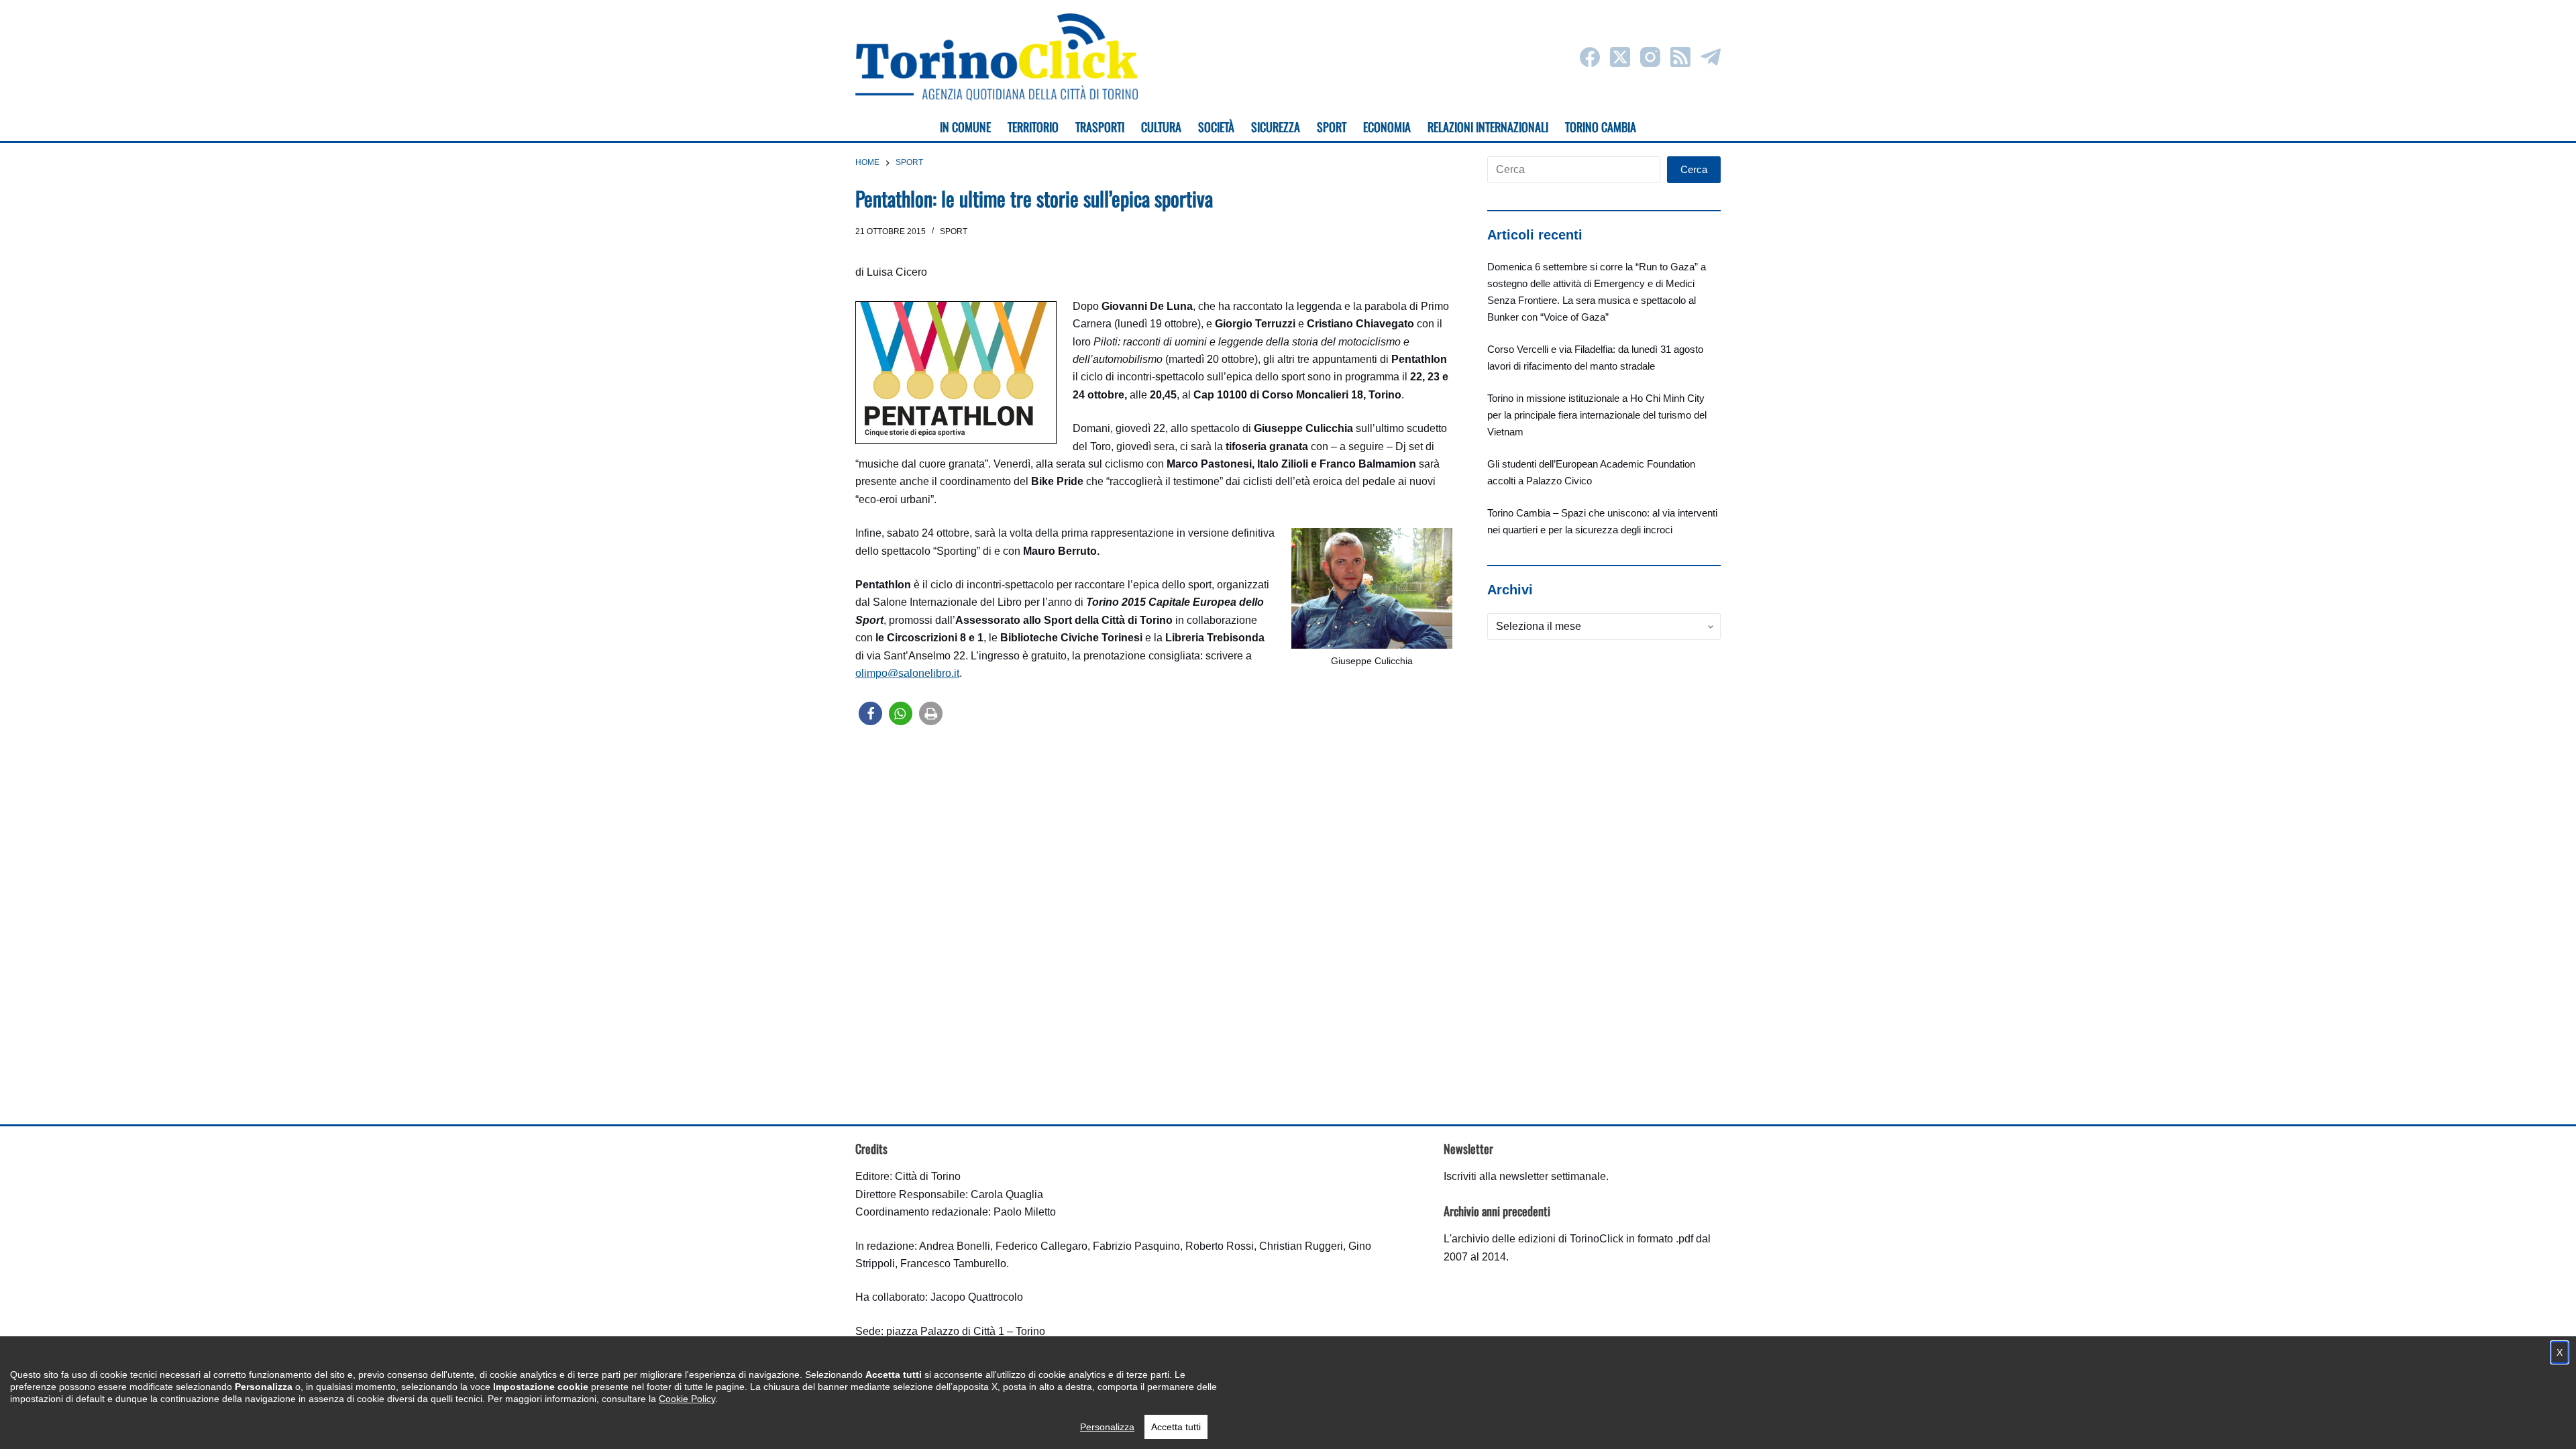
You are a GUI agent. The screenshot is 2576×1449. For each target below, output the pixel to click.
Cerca (1694, 169)
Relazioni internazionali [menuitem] (1488, 127)
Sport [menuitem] (1332, 127)
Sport (954, 231)
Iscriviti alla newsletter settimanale (1525, 1176)
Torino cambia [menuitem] (1601, 127)
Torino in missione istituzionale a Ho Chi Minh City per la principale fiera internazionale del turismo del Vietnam (1597, 415)
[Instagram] (1650, 57)
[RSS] (1680, 57)
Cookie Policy (687, 1399)
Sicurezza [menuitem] (1276, 127)
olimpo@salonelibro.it (907, 673)
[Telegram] (1711, 57)
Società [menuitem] (1216, 127)
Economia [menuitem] (1387, 127)
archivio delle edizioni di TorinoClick (1538, 1239)
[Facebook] (1590, 57)
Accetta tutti (1176, 1427)
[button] (870, 713)
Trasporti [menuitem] (1100, 127)
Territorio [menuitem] (1033, 127)
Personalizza (1107, 1427)
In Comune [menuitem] (965, 127)
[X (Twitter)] (1620, 57)
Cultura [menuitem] (1161, 127)
